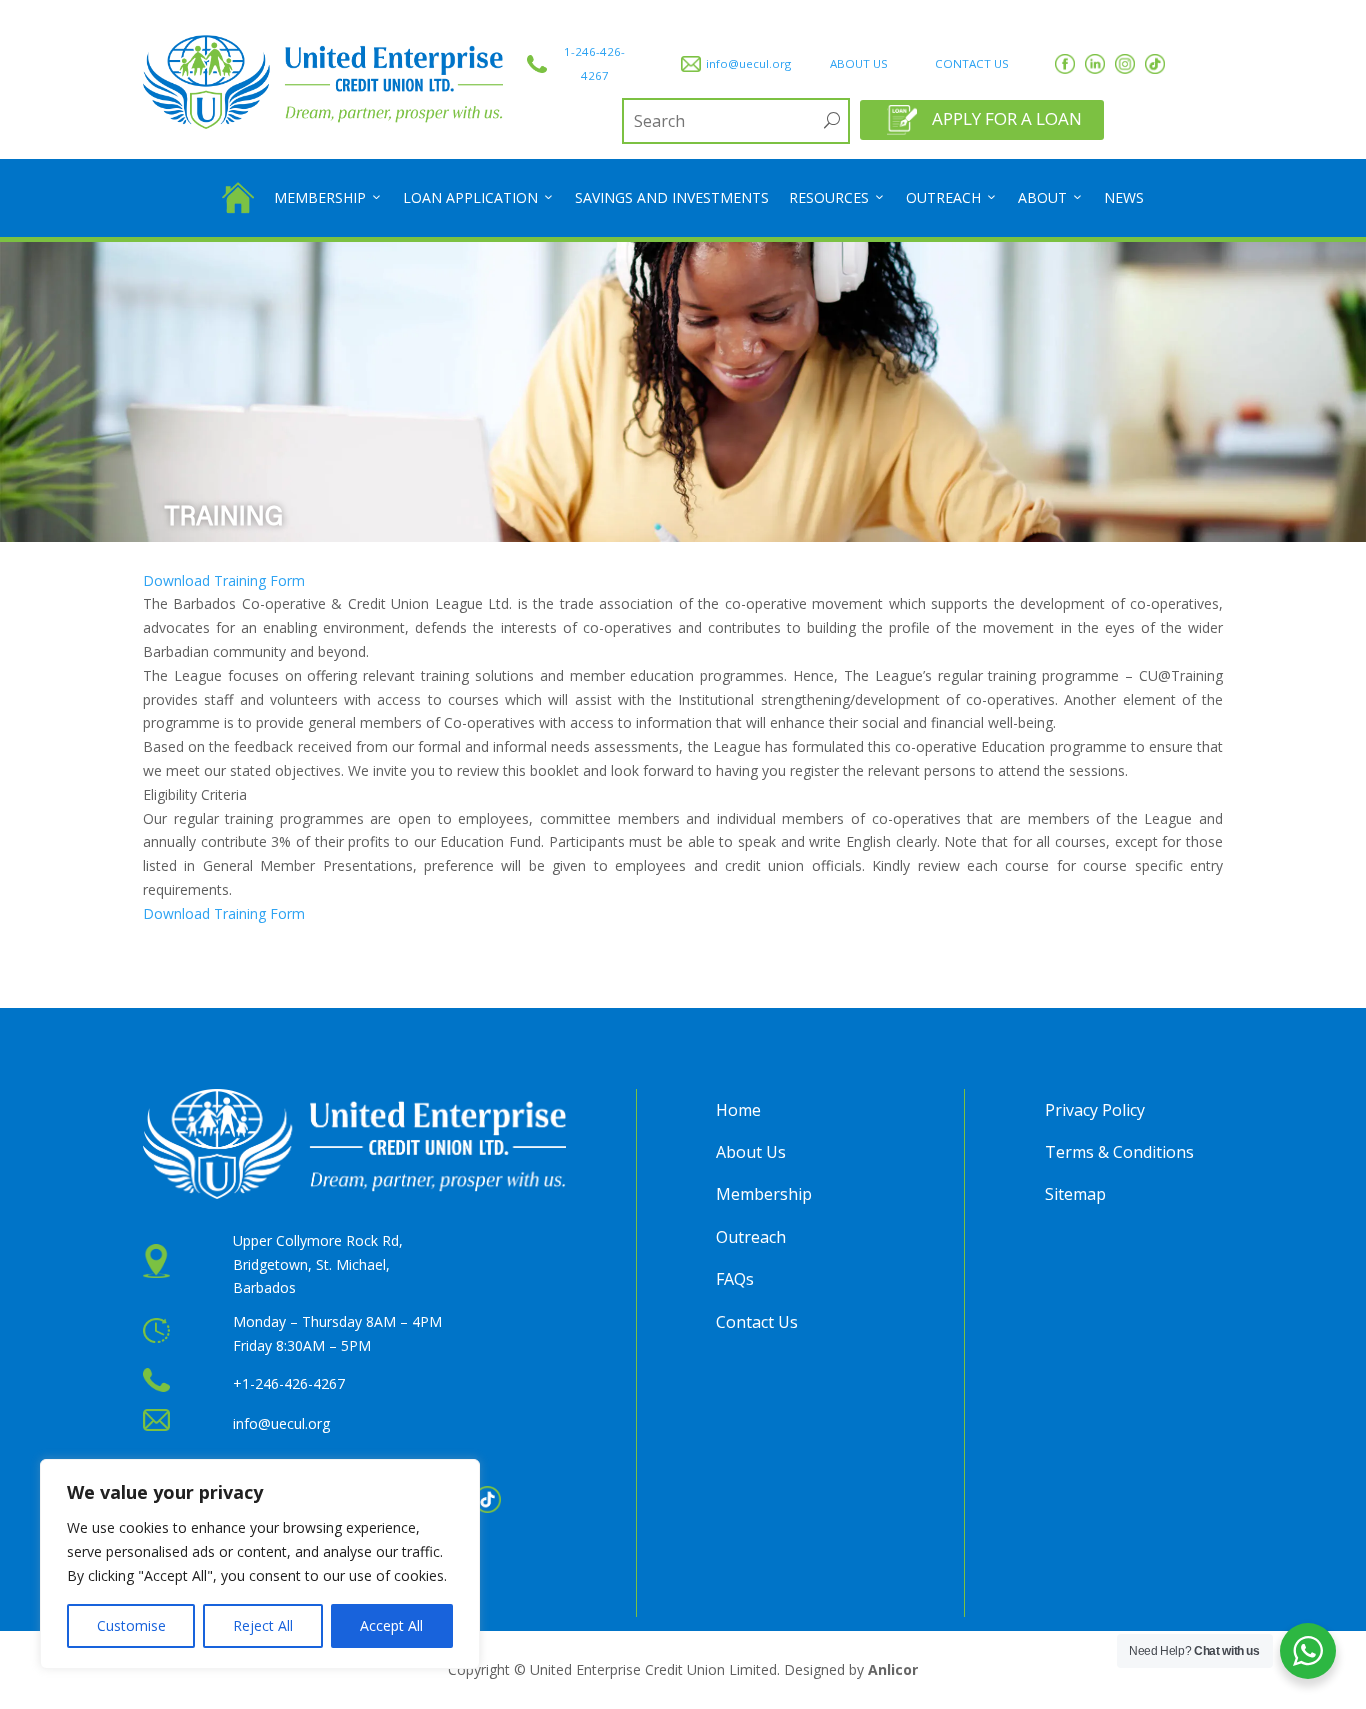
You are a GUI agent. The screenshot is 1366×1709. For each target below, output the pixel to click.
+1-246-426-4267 (289, 1383)
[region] (260, 1564)
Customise (131, 1625)
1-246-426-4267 (594, 63)
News (1124, 197)
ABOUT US (859, 63)
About (1042, 197)
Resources (829, 197)
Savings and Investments (672, 197)
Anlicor (893, 1669)
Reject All (263, 1625)
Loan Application (470, 197)
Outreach (943, 197)
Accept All (391, 1625)
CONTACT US (972, 63)
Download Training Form (224, 580)
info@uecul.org (748, 63)
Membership (320, 197)
